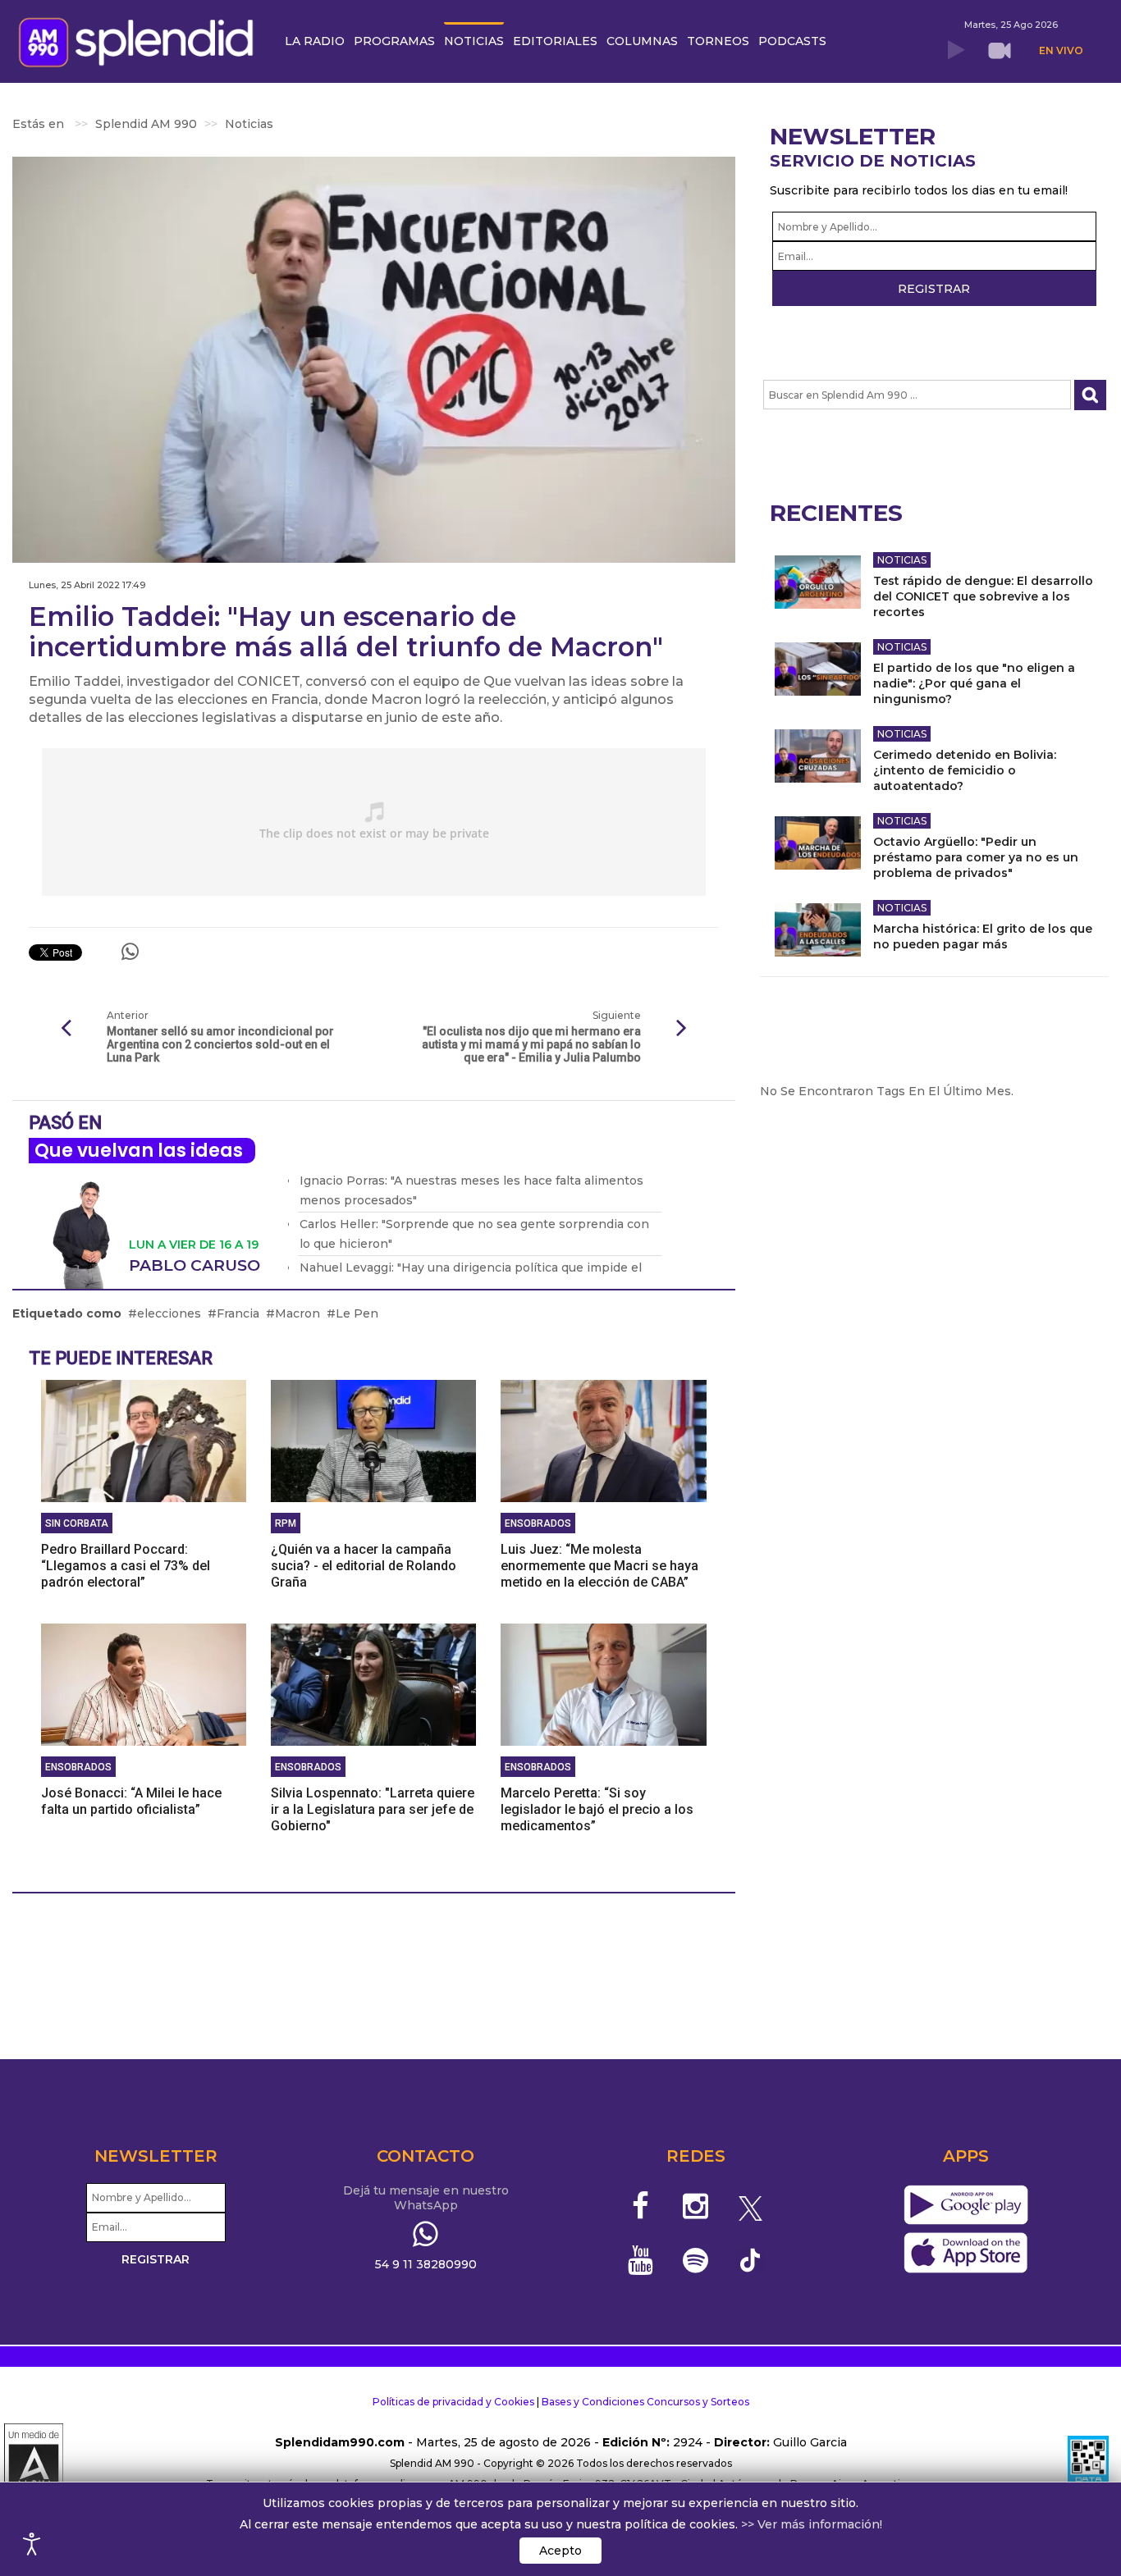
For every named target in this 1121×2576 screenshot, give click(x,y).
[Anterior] (66, 1029)
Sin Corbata (77, 1523)
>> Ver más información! (812, 2524)
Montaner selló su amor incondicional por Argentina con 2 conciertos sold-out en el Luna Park (220, 1044)
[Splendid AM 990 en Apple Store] (965, 2254)
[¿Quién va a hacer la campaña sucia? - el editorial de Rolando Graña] (373, 1440)
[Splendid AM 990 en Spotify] (695, 2260)
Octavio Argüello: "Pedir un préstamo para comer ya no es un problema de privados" (976, 857)
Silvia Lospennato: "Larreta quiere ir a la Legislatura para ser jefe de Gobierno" (373, 1809)
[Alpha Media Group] (34, 2464)
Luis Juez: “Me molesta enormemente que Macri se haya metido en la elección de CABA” (599, 1566)
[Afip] (1088, 2464)
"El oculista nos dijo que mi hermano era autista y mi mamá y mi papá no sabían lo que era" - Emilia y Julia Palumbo (531, 1044)
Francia (238, 1313)
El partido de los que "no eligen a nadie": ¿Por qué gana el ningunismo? (974, 683)
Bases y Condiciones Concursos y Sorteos (645, 2402)
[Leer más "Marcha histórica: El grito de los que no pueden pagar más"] (818, 930)
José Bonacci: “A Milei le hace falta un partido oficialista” (131, 1801)
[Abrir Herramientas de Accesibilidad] (32, 2544)
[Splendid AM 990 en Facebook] (641, 2206)
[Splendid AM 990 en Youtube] (641, 2260)
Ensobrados (538, 1523)
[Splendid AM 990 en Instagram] (695, 2206)
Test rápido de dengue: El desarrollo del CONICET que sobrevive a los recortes (983, 596)
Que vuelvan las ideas (139, 1151)
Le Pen (357, 1313)
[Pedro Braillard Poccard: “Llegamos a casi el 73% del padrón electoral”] (144, 1440)
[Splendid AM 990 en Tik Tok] (750, 2259)
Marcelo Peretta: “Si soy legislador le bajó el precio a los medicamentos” (597, 1809)
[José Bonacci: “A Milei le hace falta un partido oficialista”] (144, 1683)
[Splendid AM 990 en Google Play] (965, 2206)
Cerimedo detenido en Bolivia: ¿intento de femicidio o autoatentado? (965, 770)
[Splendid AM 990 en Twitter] (750, 2206)
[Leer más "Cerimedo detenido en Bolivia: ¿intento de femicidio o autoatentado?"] (818, 756)
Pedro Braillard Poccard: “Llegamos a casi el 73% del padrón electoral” (126, 1566)
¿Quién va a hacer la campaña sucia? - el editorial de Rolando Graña (364, 1566)
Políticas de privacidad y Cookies (453, 2402)
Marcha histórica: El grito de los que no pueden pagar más (983, 936)
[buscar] (1090, 395)
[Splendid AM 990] (140, 41)
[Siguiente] (682, 1029)
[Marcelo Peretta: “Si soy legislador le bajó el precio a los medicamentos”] (603, 1683)
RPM (286, 1523)
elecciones (169, 1313)
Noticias (902, 560)
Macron (297, 1313)
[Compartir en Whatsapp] (130, 952)
